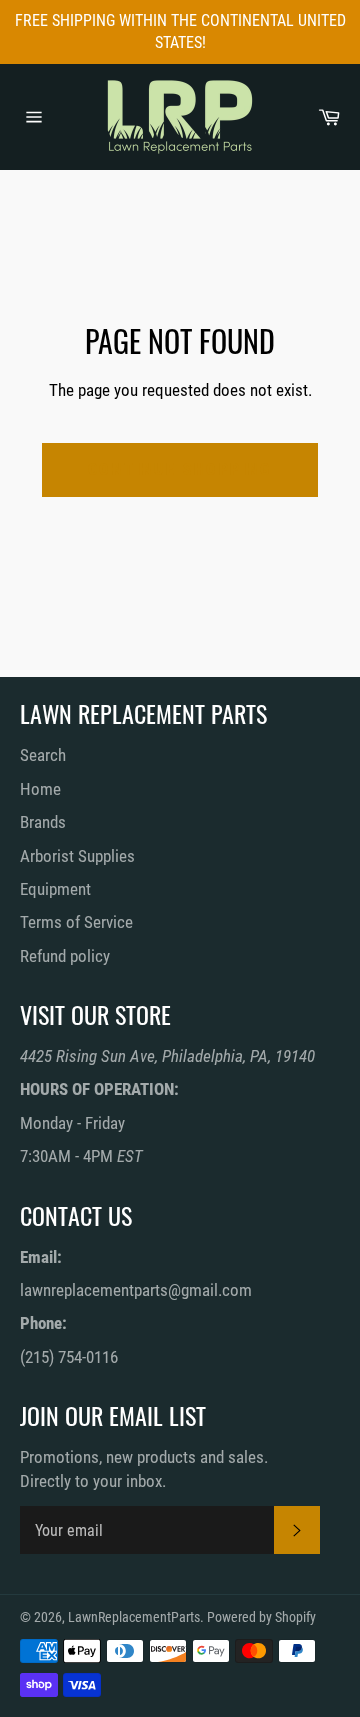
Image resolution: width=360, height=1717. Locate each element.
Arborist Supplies (77, 856)
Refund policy (65, 956)
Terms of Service (76, 922)
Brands (43, 822)
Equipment (55, 889)
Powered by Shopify (261, 1617)
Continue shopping (180, 469)
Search (43, 755)
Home (40, 789)
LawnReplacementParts (134, 1617)
